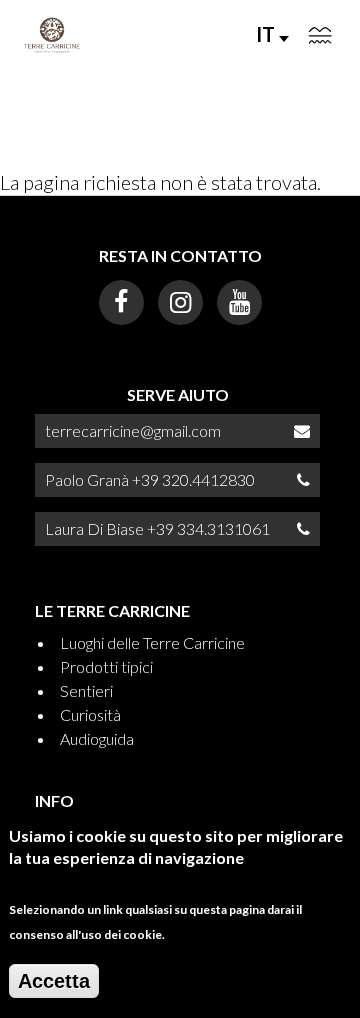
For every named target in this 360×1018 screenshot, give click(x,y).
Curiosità (90, 714)
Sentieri (86, 690)
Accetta (54, 981)
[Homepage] (52, 35)
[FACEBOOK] (121, 302)
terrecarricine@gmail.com (133, 430)
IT (267, 34)
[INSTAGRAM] (180, 302)
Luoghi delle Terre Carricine (152, 642)
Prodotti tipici (106, 666)
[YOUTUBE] (239, 302)
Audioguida (97, 738)
